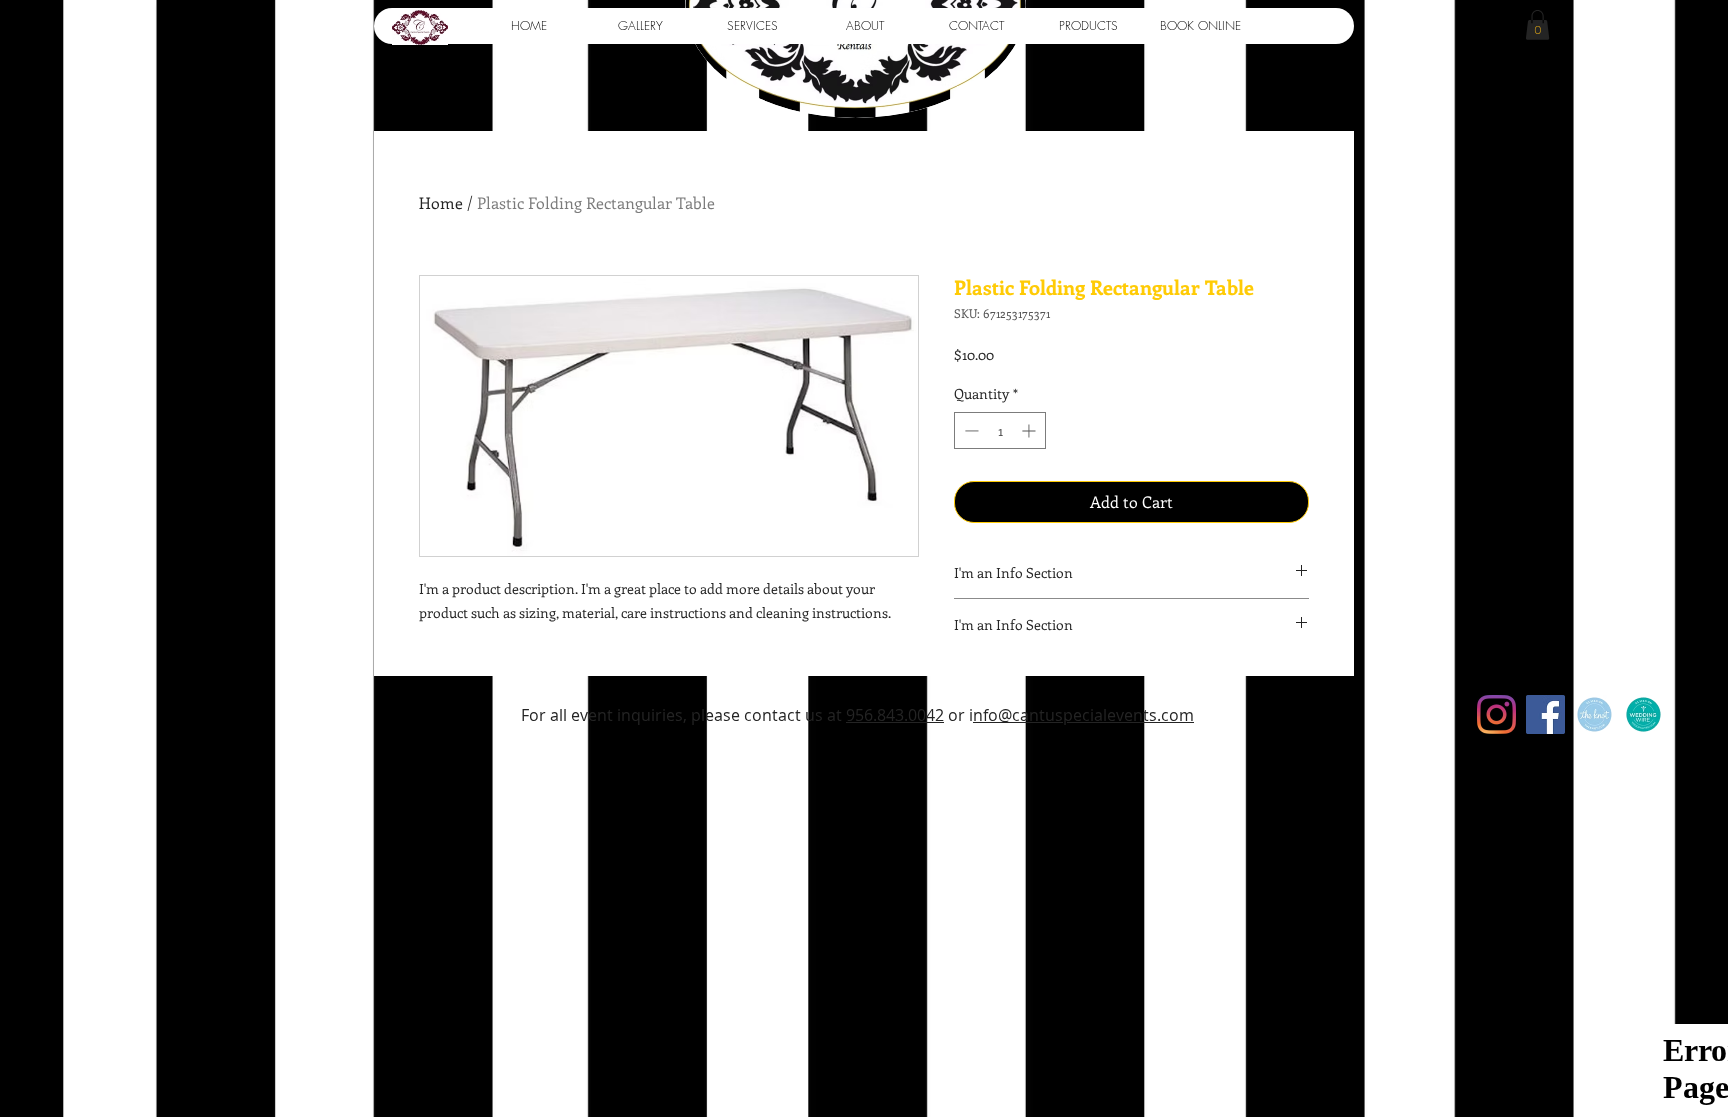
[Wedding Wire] (1643, 714)
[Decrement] (969, 430)
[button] (640, 26)
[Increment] (1030, 430)
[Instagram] (1496, 714)
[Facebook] (1545, 714)
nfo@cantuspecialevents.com (1083, 715)
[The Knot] (1594, 714)
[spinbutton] (1000, 430)
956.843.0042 (895, 715)
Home (441, 202)
